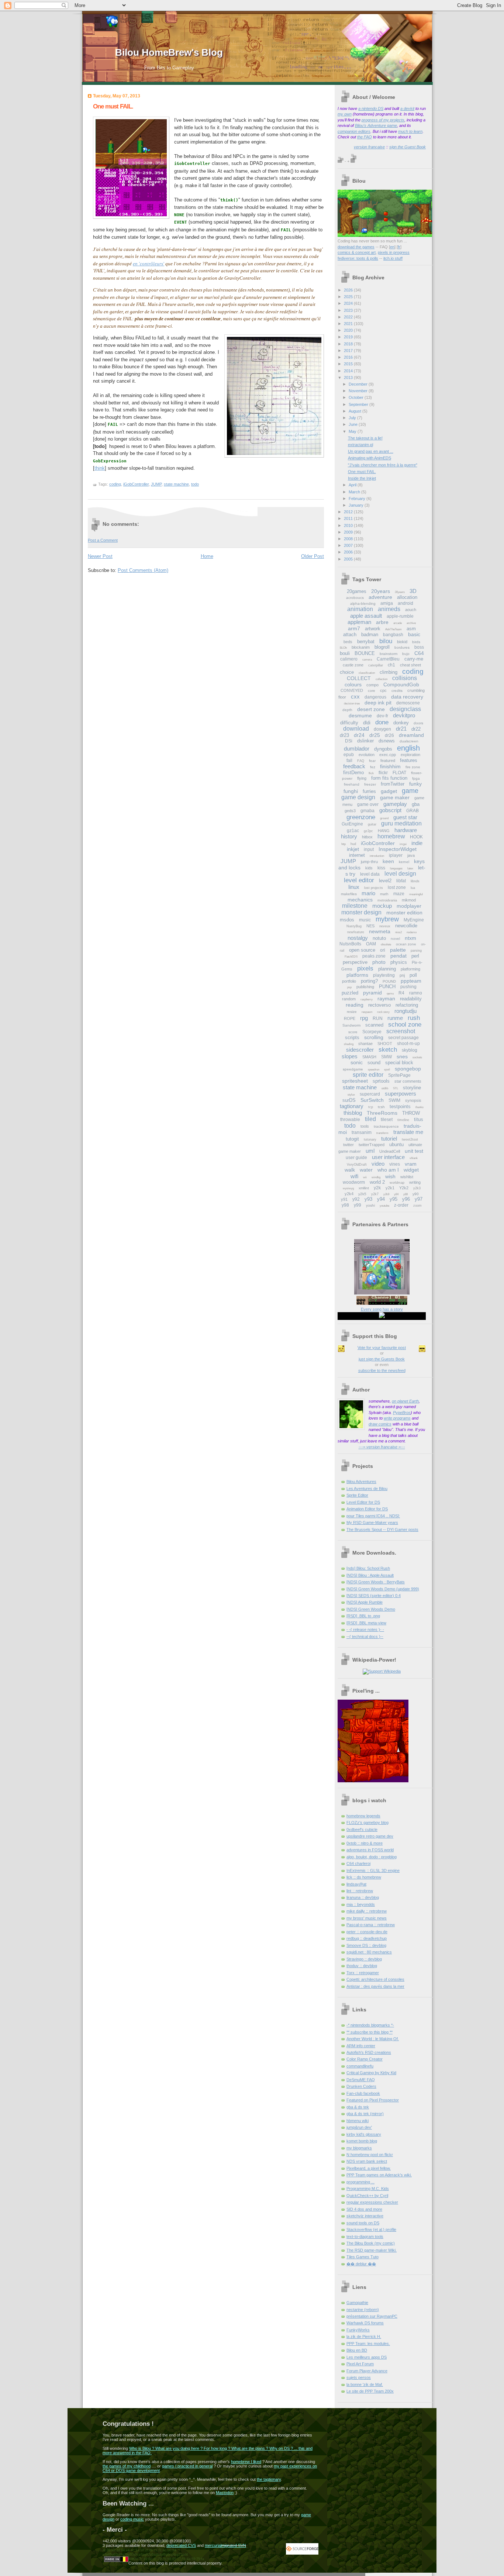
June (354, 424)
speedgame (353, 1069)
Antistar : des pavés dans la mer (375, 1986)
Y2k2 (404, 1188)
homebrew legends (363, 1816)
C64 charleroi (358, 1863)
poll (413, 975)
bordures (402, 647)
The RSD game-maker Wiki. (372, 2250)
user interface (388, 1157)
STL (396, 1088)
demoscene (408, 703)
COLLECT (359, 678)
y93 (368, 1199)
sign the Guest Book (408, 147)
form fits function (389, 778)
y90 (416, 1194)
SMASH (369, 1057)
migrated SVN (234, 2545)
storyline (412, 1088)
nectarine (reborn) (363, 2310)
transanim (362, 1132)
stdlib (385, 1088)
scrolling (374, 1037)
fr (399, 247)
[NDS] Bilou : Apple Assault (370, 1575)
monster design (361, 912)
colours (353, 684)
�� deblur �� (361, 2264)
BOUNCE (365, 653)
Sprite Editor (357, 1495)
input (369, 849)
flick (371, 773)
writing (415, 1182)
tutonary (370, 1139)
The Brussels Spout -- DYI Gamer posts (382, 1530)
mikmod (409, 900)
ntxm (410, 938)
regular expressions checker (372, 2202)
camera (367, 660)
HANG (384, 831)
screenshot (401, 1031)
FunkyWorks (358, 2330)
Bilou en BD (357, 2350)
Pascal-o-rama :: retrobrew (371, 1925)
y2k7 (375, 1194)
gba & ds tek (358, 2107)
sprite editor (368, 1075)
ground (384, 818)
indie (417, 843)
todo (195, 484)
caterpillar (376, 665)
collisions (405, 678)
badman (370, 634)
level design (400, 874)
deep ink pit (378, 703)
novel (395, 939)
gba (416, 804)
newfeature (356, 932)
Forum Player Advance (367, 2371)
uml (370, 1151)
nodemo (412, 932)
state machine (176, 484)
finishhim (390, 766)
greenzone (361, 817)
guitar (372, 824)
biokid (402, 642)
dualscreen (409, 741)
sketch (388, 1050)
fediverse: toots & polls (358, 258)
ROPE (350, 1018)
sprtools (381, 1081)
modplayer (409, 906)
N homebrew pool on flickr (370, 2155)
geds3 (350, 811)
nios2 (398, 932)
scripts (352, 1037)
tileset (387, 1120)
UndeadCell (390, 1151)
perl (415, 956)
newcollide (406, 926)
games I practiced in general (187, 2466)
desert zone (371, 709)
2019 (349, 337)
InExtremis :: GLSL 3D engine (373, 1870)
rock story (383, 1012)
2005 (349, 559)
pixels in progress (394, 252)
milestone (355, 906)
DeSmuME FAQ (361, 2080)
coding (115, 484)
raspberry (367, 999)
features (409, 760)
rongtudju (405, 1011)
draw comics (380, 1424)
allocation (407, 597)
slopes (350, 1056)
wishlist (407, 1177)
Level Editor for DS (363, 1502)
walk (350, 1170)
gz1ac (353, 831)
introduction (377, 856)
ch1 (391, 665)
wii (365, 1177)
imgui (403, 844)
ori (383, 950)
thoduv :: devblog (362, 1966)
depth (347, 710)
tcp (371, 1107)
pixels (365, 968)
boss (419, 647)
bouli (345, 653)
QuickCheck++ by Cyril (367, 2196)
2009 (349, 532)
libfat (401, 881)
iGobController (136, 484)
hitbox (367, 837)
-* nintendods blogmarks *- (370, 2025)
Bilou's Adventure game (376, 125)
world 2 (377, 1182)
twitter (348, 1145)
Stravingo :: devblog (364, 1959)
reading (355, 1005)
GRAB (412, 811)
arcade (398, 623)
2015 (349, 364)
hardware (406, 830)
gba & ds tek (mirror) (365, 2114)
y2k (377, 1188)
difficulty (349, 723)
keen (388, 861)
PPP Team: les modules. (368, 2344)
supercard (370, 1094)
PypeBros (402, 1413)
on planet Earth (405, 1401)
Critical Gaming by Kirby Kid (371, 2073)
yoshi (370, 1205)
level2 (385, 881)
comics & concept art (357, 252)
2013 (349, 377)
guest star (405, 817)
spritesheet (355, 1081)
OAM (371, 944)
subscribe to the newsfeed (382, 1370)
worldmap (397, 1183)
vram (411, 1164)
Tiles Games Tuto (363, 2257)
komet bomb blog (362, 2141)
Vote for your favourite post (382, 1348)
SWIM (394, 1100)
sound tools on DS (363, 2223)
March (355, 492)
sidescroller (360, 1050)
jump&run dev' (359, 2127)
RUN (378, 1018)
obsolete (386, 944)
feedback (354, 766)
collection (382, 679)
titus (419, 1119)
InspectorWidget (398, 849)
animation (360, 609)
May (353, 431)
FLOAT (399, 773)
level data (370, 874)
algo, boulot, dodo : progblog (372, 1857)
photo (379, 962)
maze (399, 894)
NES (370, 926)
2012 (349, 512)
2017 (349, 351)
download (356, 729)
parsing (416, 951)
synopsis (413, 1100)
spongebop (408, 1069)
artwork (373, 629)
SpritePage (399, 1075)
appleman (359, 622)
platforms (357, 975)
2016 (349, 357)
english (408, 748)
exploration (410, 755)
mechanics (360, 900)
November (359, 391)
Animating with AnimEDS (370, 458)
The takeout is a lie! (365, 438)
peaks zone (374, 956)
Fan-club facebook (363, 2093)
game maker (395, 797)
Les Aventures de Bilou (367, 1489)
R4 (401, 993)
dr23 (344, 735)
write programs (397, 1418)
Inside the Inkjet (362, 478)
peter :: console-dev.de (367, 1932)
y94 (381, 1199)
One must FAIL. (113, 106)
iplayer (396, 855)
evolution (367, 755)
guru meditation (401, 823)
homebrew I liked (246, 2462)
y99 (358, 1205)
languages (396, 868)
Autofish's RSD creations (369, 2052)
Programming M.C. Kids (368, 2189)
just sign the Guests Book (382, 1359)
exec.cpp (388, 755)
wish (390, 1176)
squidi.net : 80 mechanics (369, 1952)
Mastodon (225, 2493)
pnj (402, 975)
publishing (365, 987)
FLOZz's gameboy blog (367, 1822)
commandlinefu (360, 2066)
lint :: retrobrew (360, 1891)
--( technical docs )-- (365, 1637)
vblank (414, 1158)
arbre (382, 622)
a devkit (407, 108)
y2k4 (349, 1194)
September (359, 404)
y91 (344, 1199)
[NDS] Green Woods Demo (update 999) (383, 1589)
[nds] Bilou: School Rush (368, 1568)
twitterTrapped (372, 1145)
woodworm (354, 1182)
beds (348, 642)
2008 (349, 539)
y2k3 (417, 1188)
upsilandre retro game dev (370, 1836)
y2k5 (362, 1194)
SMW (386, 1057)
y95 (393, 1199)
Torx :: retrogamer (363, 1973)
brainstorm (389, 654)
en (392, 247)
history (349, 836)
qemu (390, 994)
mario (368, 893)
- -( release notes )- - (365, 1630)
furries (369, 791)
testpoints (400, 1106)
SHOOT (385, 1044)
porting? (369, 981)
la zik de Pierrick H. (364, 2337)
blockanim (361, 647)
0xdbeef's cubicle (362, 1830)
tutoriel (389, 1139)
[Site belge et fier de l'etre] (116, 2560)
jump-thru (369, 862)
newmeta (380, 931)
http (344, 844)
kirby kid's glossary (364, 2134)
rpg (364, 1018)
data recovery (407, 697)
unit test (414, 1151)
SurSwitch (372, 1100)
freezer (370, 784)
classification (367, 673)
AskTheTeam (393, 629)
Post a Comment (103, 540)
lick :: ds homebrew (364, 1877)
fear (372, 761)
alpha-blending (363, 604)
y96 (406, 1199)
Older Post (313, 556)
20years (381, 591)
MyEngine (414, 920)
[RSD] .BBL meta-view (366, 1623)
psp (349, 987)
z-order (401, 1205)
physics (399, 962)
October (357, 397)
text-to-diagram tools (365, 2237)
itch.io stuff (393, 258)
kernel (404, 862)
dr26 (389, 735)
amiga (387, 603)
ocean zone (406, 944)
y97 (419, 1199)
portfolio (349, 981)
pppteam (411, 981)
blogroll (382, 647)
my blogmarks (359, 2148)
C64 (419, 653)
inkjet (353, 849)
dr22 (416, 729)
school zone (405, 1025)
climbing (389, 672)
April (353, 485)
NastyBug (354, 926)
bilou (386, 641)
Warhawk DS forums (365, 2323)
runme (395, 1018)
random (349, 999)
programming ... (360, 2182)
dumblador (357, 749)
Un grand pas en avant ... (371, 451)
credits (397, 691)
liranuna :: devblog (363, 1897)
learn (418, 131)
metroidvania (387, 900)
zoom (417, 1206)
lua (413, 888)
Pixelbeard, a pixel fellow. (369, 2168)
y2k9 (386, 1194)
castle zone (353, 665)
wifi (354, 1176)
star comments (408, 1081)
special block (399, 1063)
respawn (367, 1012)
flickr (383, 773)
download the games (356, 247)
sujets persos (359, 2377)
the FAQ (365, 137)
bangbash (393, 635)
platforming (410, 969)
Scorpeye (372, 1032)
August (355, 411)
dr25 (375, 735)
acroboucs (355, 598)
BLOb (343, 648)
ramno (416, 993)
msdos (347, 920)
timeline (403, 1120)
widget (411, 1170)
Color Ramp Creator (365, 2059)
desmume (360, 715)
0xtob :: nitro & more (365, 1843)
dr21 (401, 729)
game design (358, 797)
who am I (388, 1170)
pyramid (372, 993)
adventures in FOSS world (370, 1850)
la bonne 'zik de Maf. (365, 2384)
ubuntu (396, 1144)
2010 (349, 525)
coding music (132, 2519)
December (359, 384)
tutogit (352, 1139)
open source (362, 950)
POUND (389, 981)
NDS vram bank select (367, 2161)
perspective (355, 962)
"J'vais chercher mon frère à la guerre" (383, 465)
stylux (351, 1095)
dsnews (387, 741)
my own (345, 114)
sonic (357, 1062)
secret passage (403, 1038)
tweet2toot (410, 1139)
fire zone (413, 767)
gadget (389, 791)
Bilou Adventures (361, 1482)
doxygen (382, 729)
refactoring (407, 1005)
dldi (367, 723)
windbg (376, 1177)
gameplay (395, 804)
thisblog (353, 1113)
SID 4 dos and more (364, 2209)
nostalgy (358, 938)
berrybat (366, 642)
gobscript (390, 810)
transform (382, 1133)
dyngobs (383, 749)
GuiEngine (352, 824)
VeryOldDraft (357, 1165)
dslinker (365, 741)
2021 (349, 324)
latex (410, 868)
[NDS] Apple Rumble (365, 1602)
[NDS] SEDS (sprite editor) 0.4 (374, 1596)
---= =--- (382, 1447)
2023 (349, 310)
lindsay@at (356, 1884)
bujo (406, 654)
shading (349, 1044)
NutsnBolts (350, 944)
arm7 (354, 628)
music (365, 920)
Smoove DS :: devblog (366, 1945)
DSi (349, 741)
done (382, 722)
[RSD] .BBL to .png (363, 1616)
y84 (396, 1194)
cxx (355, 696)
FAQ (361, 761)
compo (372, 685)
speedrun (374, 1070)
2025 (349, 297)
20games (357, 591)
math (384, 894)
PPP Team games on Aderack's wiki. (379, 2175)
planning (387, 969)
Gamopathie (357, 2303)
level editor (359, 880)
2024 (349, 303)
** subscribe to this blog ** (370, 2032)
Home (207, 556)
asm (411, 629)
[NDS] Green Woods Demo (371, 1609)
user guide (356, 1158)
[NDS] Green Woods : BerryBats (376, 1582)
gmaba (367, 811)
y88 (405, 1194)
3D (413, 591)
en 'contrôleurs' (149, 264)
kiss (381, 868)
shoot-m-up (408, 1044)
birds (416, 642)
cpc (383, 690)
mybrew (387, 919)
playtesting (384, 975)
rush (414, 1018)
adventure (380, 597)
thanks (420, 1107)
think (100, 468)
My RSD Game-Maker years (372, 1523)
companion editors (354, 131)
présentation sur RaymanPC (372, 2316)
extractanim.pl (360, 445)
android (405, 603)
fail (349, 761)
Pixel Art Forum (360, 2364)
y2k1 (390, 1188)
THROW (411, 1113)
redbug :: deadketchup (367, 1938)
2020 (349, 330)
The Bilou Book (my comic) (371, 2243)
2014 (349, 371)
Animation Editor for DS (367, 1509)
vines (395, 1164)
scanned (374, 1025)
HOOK (416, 837)
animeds (389, 609)
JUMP (156, 484)
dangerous (375, 697)
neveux (385, 926)
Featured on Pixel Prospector (373, 2100)
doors (418, 723)
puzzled (350, 993)
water (366, 1170)
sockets (417, 1057)
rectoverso (379, 1005)
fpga (416, 778)
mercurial (213, 2545)
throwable (350, 1120)
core (372, 691)
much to (406, 131)
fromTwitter (393, 784)
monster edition (404, 913)
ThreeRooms (382, 1113)
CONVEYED (352, 690)
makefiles (349, 894)
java (411, 855)
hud (353, 844)
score (353, 1032)
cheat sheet (410, 665)
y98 (345, 1205)
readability (411, 999)
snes (402, 1056)
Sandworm (351, 1025)
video (378, 1164)
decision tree (352, 704)
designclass (405, 709)
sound (374, 1063)
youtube (384, 1206)
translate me (408, 1132)
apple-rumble (400, 616)
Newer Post (100, 556)
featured (388, 761)
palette (398, 950)
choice (347, 672)
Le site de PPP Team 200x (370, 2391)
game (410, 791)
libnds (415, 881)
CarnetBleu (388, 659)
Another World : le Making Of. (373, 2039)
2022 (349, 317)
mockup (382, 906)
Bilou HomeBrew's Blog (169, 52)
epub (349, 755)
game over (368, 804)
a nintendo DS (371, 108)
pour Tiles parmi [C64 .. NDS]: (373, 1516)
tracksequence (386, 1126)
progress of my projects (383, 120)
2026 (349, 290)
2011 (349, 518)
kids (369, 868)
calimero (349, 659)
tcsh (381, 1107)
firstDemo (353, 773)
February (358, 499)
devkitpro (404, 715)
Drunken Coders (361, 2086)
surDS (349, 1100)
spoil (387, 1070)
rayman (386, 999)
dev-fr (382, 716)
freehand (352, 784)
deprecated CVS (181, 2545)
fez (373, 767)
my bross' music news (367, 1918)
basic (414, 634)
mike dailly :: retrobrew (367, 1911)
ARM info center (361, 2046)
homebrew (391, 836)
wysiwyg (348, 1188)
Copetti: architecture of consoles (375, 1979)
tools (365, 1126)
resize (352, 1012)
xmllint (364, 1188)
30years (400, 592)
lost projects (374, 888)
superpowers (401, 1094)
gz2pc (368, 831)
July (353, 418)
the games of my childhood (127, 2466)
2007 (349, 545)
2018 (349, 344)
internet (357, 855)
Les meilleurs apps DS (367, 2357)
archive (411, 623)
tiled (370, 1119)
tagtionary (352, 1106)
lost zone (397, 887)
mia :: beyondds (361, 1904)
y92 (356, 1199)
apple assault (366, 616)
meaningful (416, 894)
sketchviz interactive (365, 2216)
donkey (401, 723)
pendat (398, 956)
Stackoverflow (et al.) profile (371, 2230)
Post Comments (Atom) (143, 570)
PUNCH (387, 987)
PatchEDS (351, 957)
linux (354, 887)
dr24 (359, 735)
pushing (408, 987)
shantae (365, 1044)
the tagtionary (269, 2479)
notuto (379, 938)
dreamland (411, 735)
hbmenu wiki (358, 2121)
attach (350, 634)
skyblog (410, 1050)
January (357, 505)
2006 (349, 552)
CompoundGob (401, 684)
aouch (411, 610)
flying (362, 778)
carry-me (414, 659)
